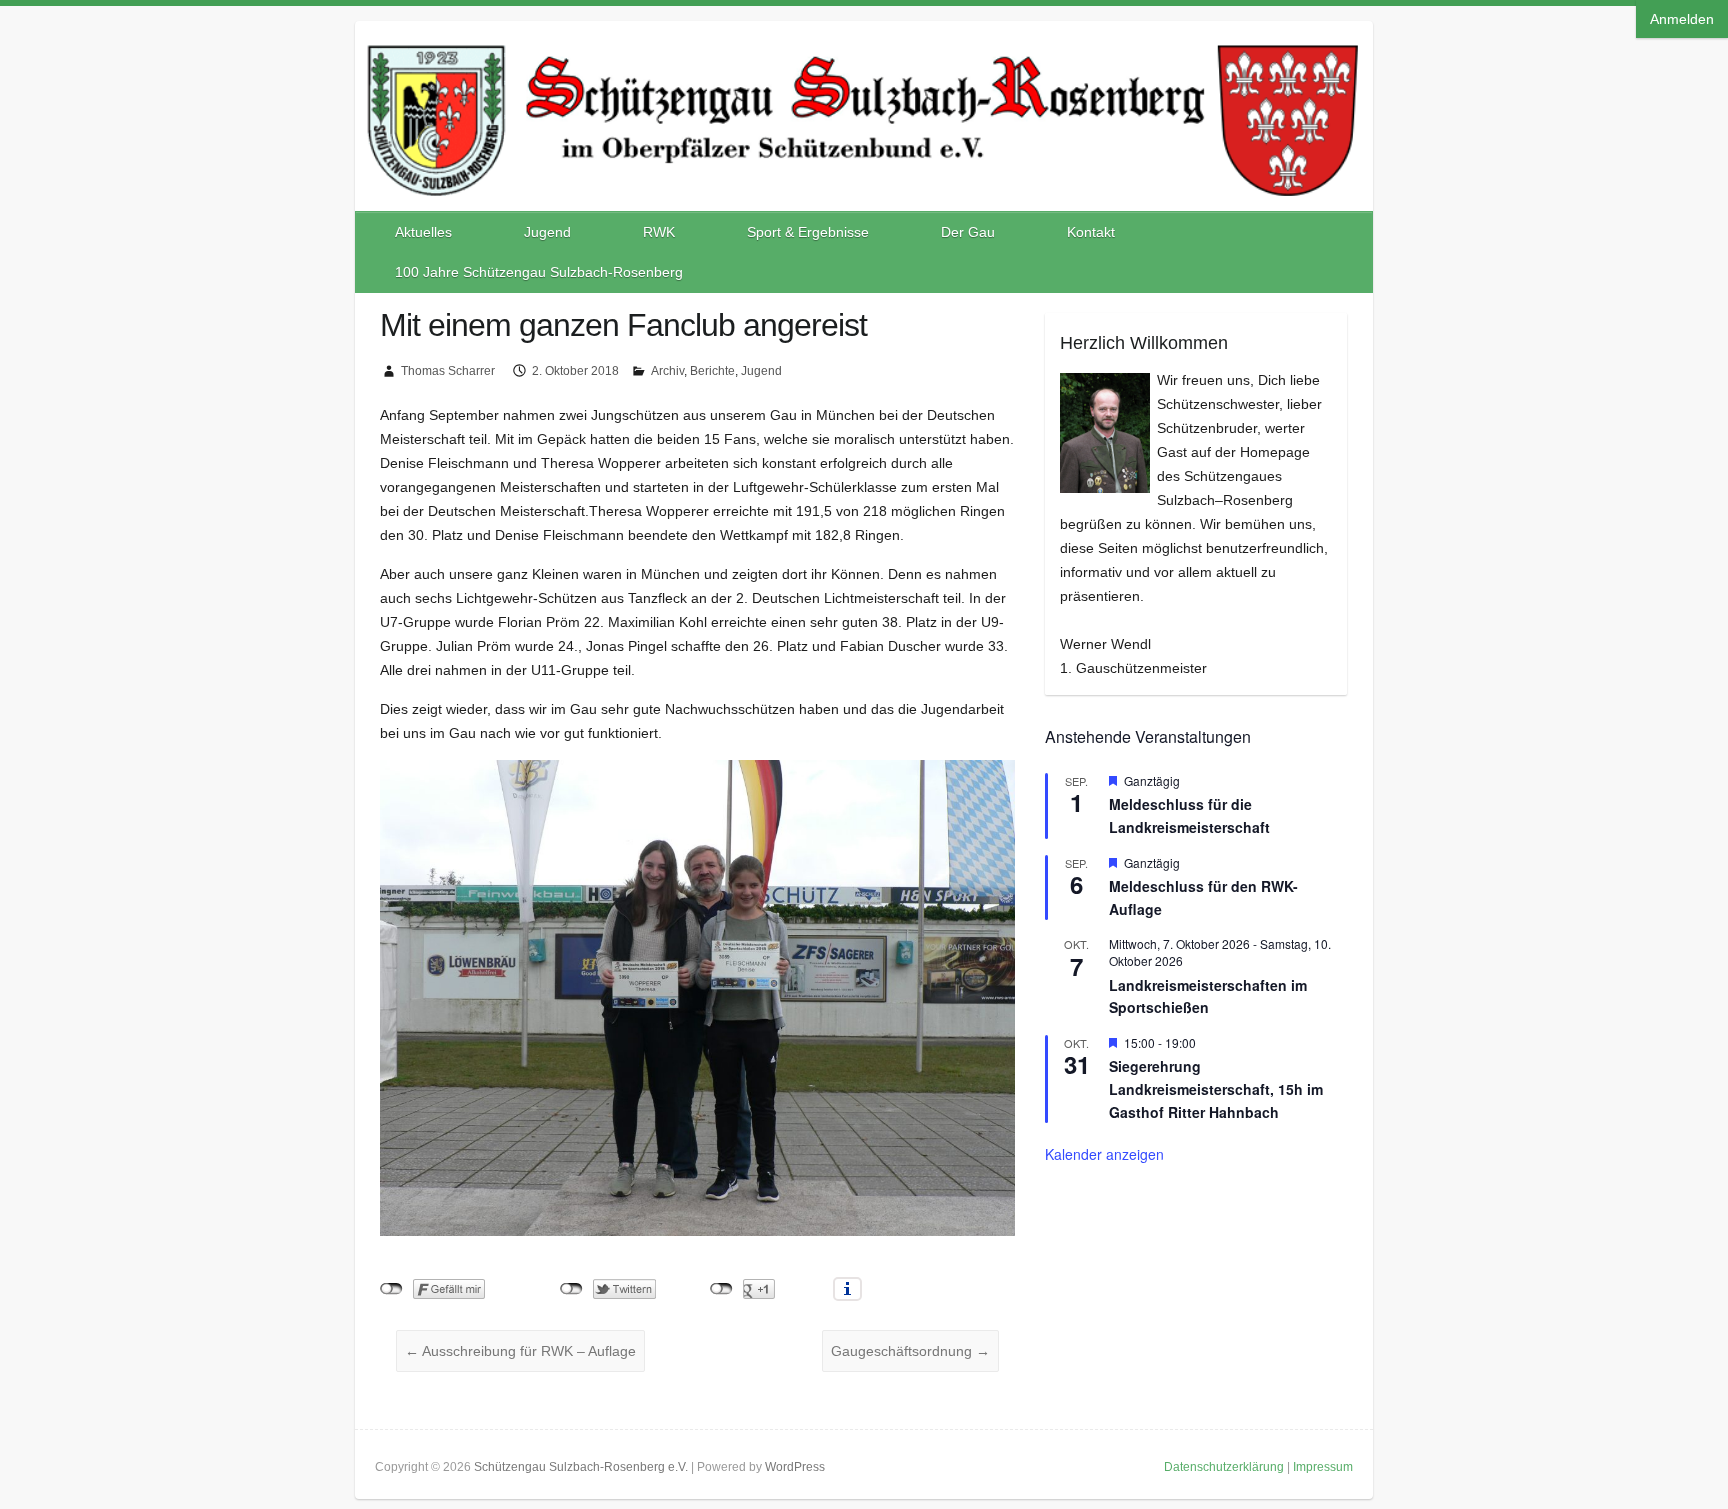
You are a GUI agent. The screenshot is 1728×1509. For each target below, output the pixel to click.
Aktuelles (423, 232)
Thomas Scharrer (448, 371)
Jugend (547, 232)
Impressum (1323, 1467)
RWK (659, 232)
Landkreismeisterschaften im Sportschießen (1208, 996)
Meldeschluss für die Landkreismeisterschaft (1189, 815)
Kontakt (1091, 232)
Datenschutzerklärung (1224, 1467)
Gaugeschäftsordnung (910, 1351)
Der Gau (968, 232)
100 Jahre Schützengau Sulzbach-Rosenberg (539, 272)
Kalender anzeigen (1104, 1154)
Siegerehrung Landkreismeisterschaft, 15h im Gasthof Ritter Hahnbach (1216, 1088)
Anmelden (1682, 19)
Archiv (667, 371)
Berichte (712, 371)
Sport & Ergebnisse (808, 232)
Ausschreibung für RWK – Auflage (520, 1351)
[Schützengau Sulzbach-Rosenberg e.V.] (864, 41)
